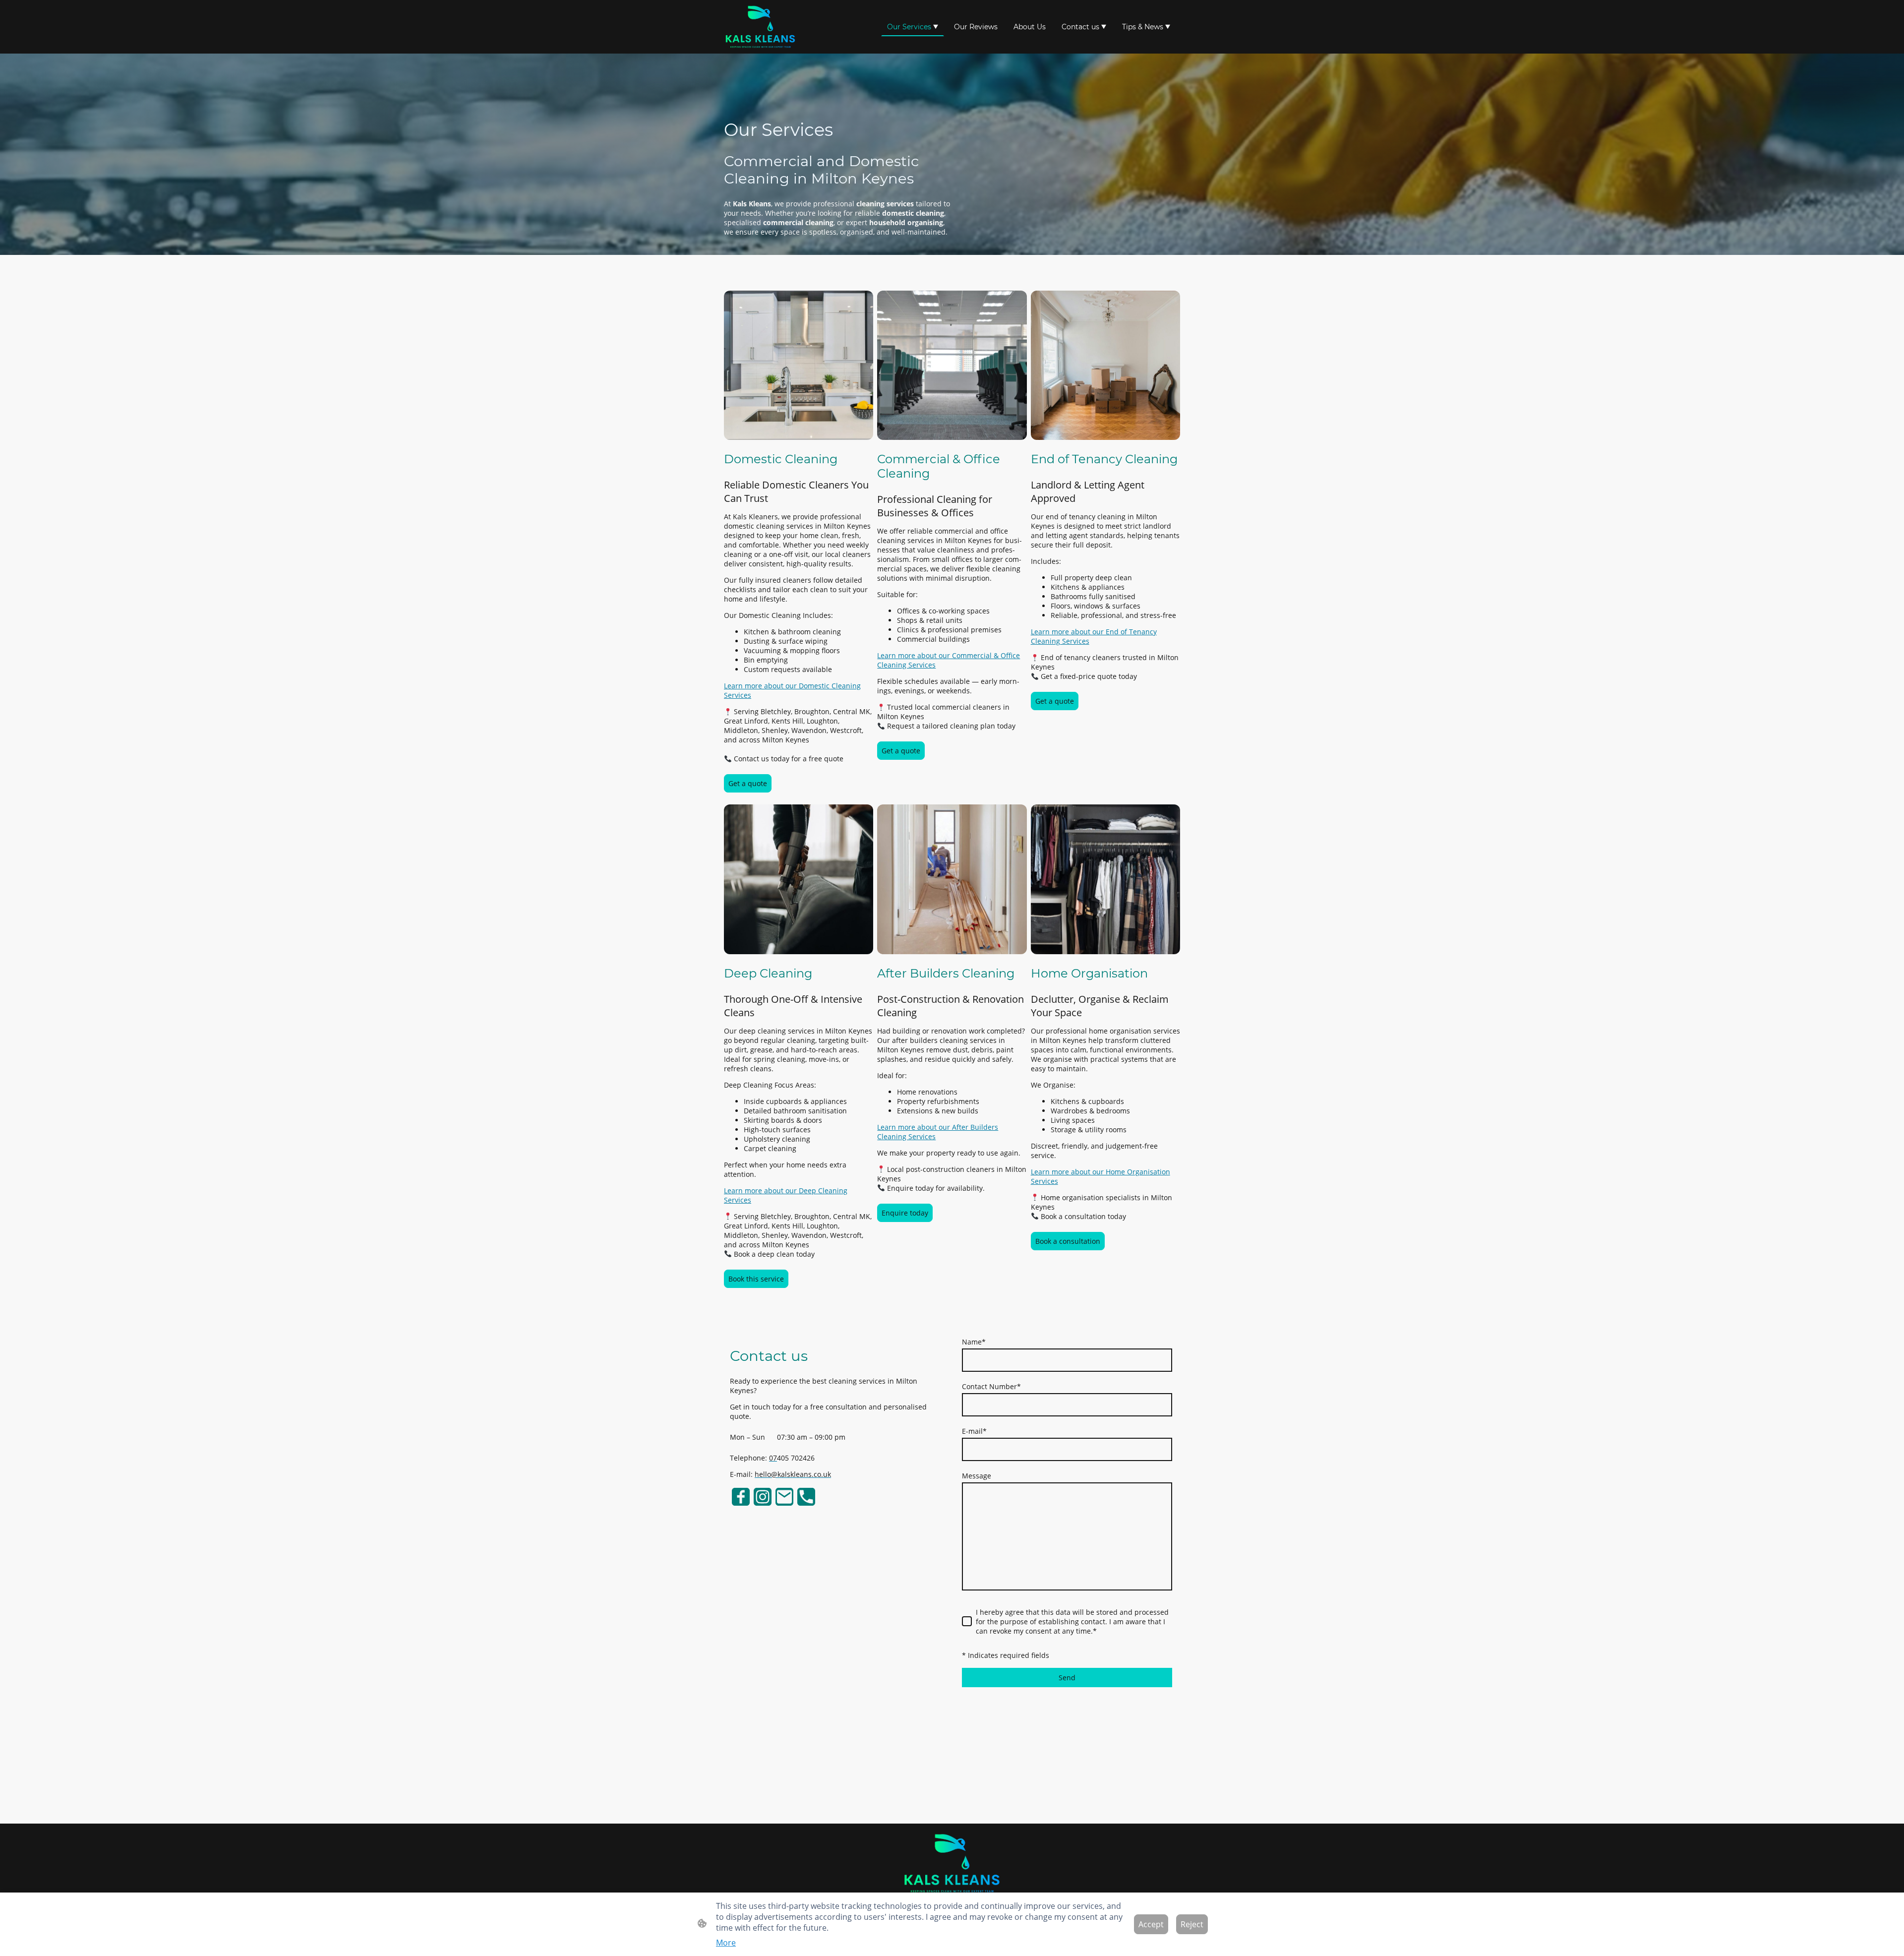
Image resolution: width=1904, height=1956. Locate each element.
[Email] (784, 1497)
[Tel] (806, 1497)
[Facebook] (741, 1497)
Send (1067, 1678)
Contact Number (991, 1386)
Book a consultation (1068, 1241)
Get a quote (748, 783)
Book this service (756, 1279)
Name (974, 1342)
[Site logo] (760, 27)
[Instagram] (763, 1497)
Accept (1151, 1924)
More (726, 1943)
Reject (1192, 1924)
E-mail (974, 1431)
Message (977, 1476)
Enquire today (905, 1213)
